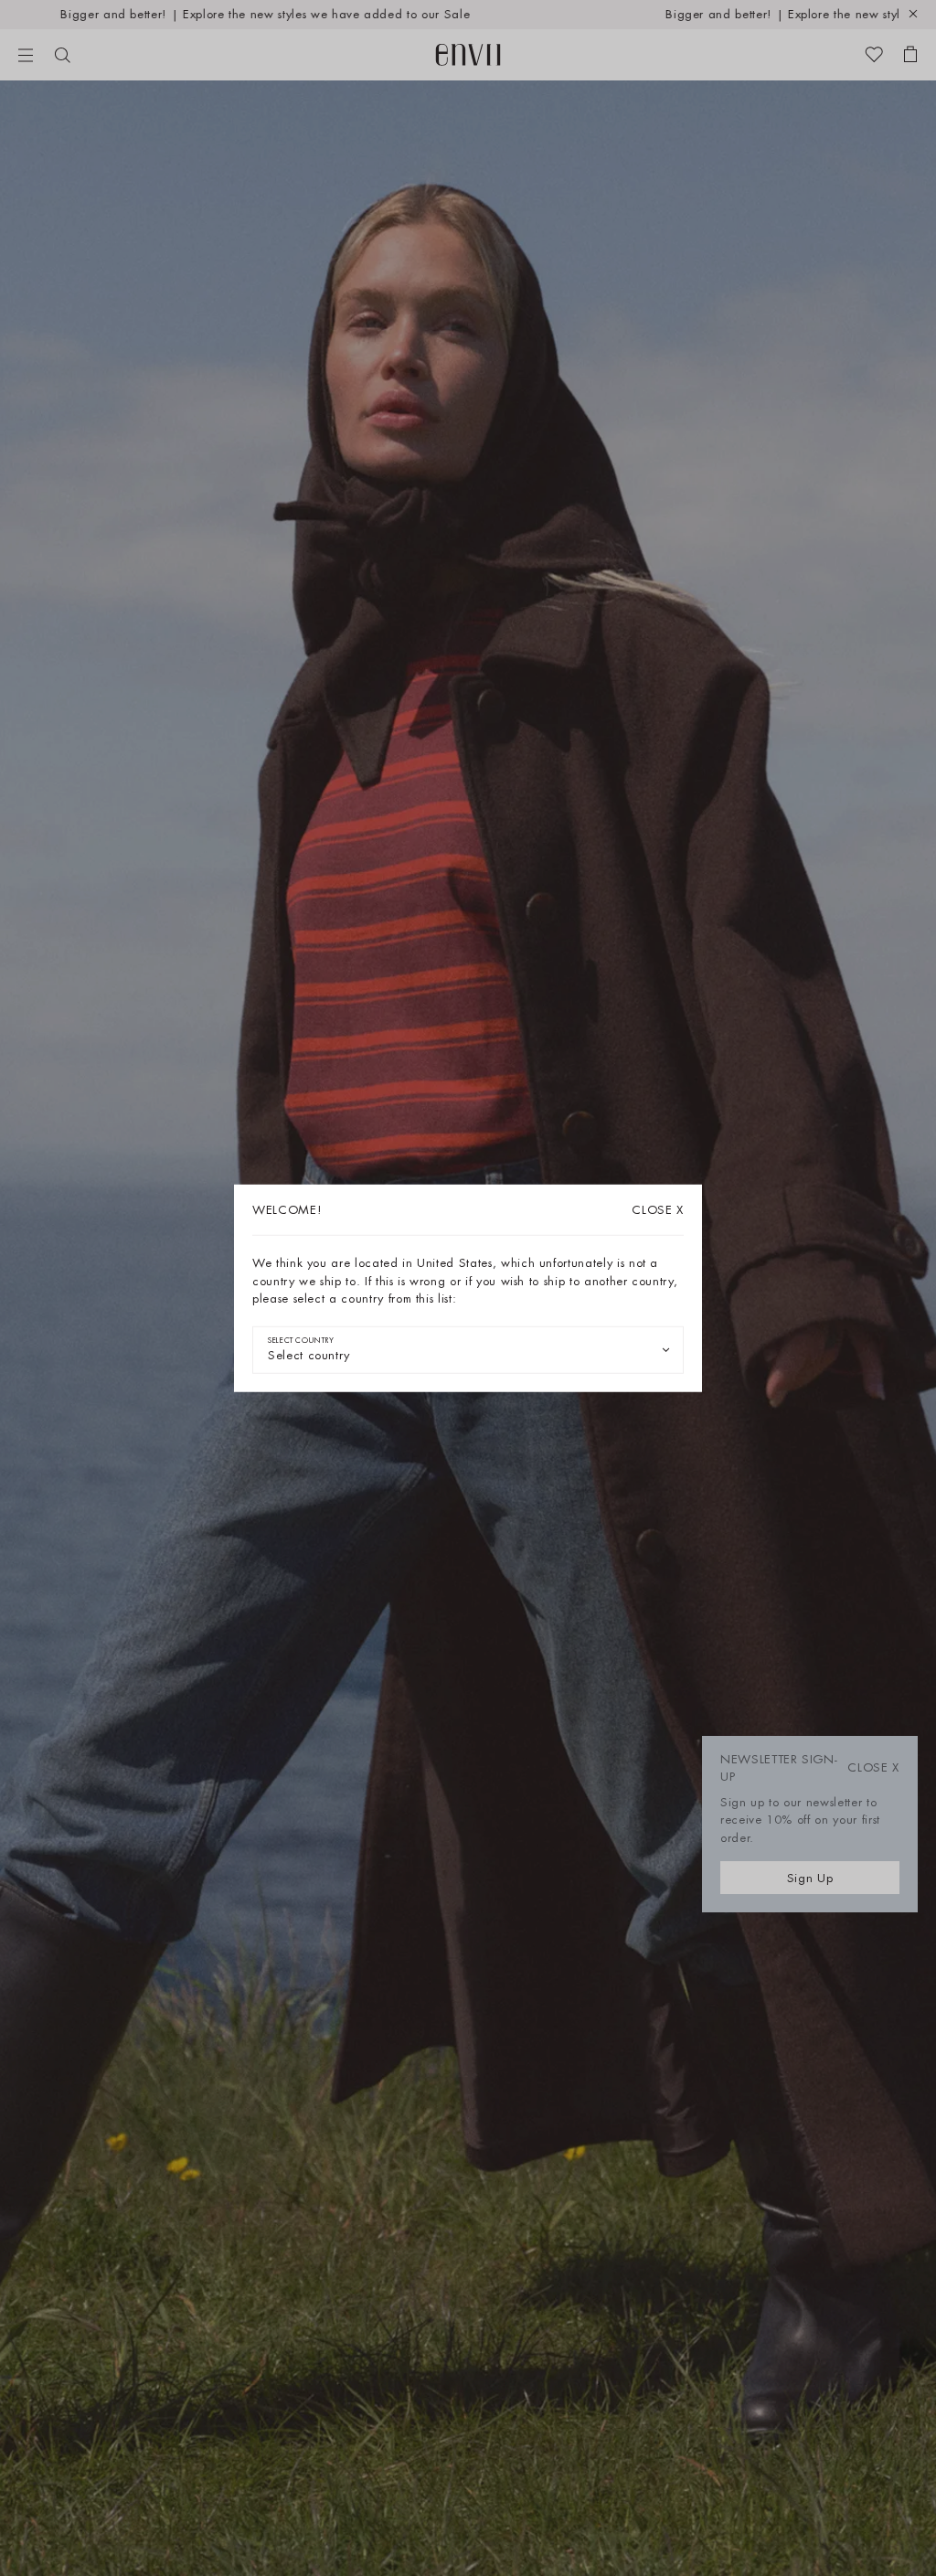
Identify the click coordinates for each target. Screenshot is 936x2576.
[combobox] (468, 1349)
